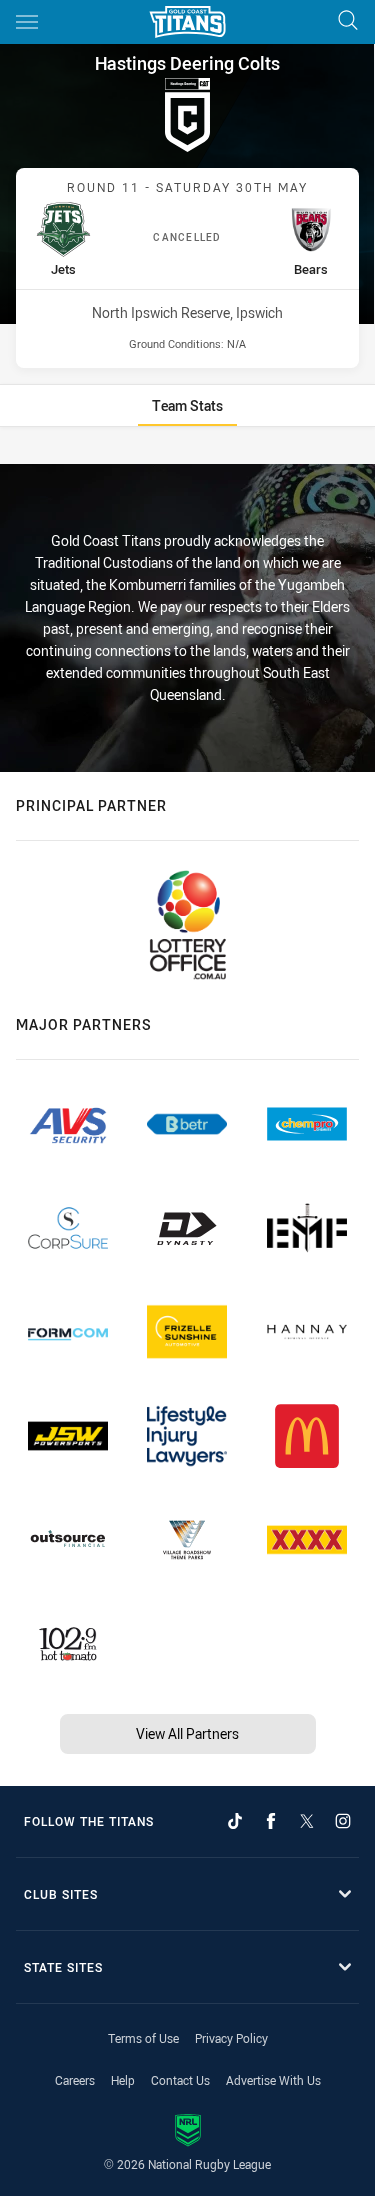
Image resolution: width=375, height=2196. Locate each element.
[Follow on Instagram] (343, 1821)
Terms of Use (143, 2038)
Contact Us (180, 2080)
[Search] (348, 21)
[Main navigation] (27, 22)
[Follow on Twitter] (307, 1821)
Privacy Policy (231, 2038)
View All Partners (187, 1733)
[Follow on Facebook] (271, 1821)
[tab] (187, 405)
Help (123, 2080)
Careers (75, 2080)
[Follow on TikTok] (235, 1821)
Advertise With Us (273, 2080)
